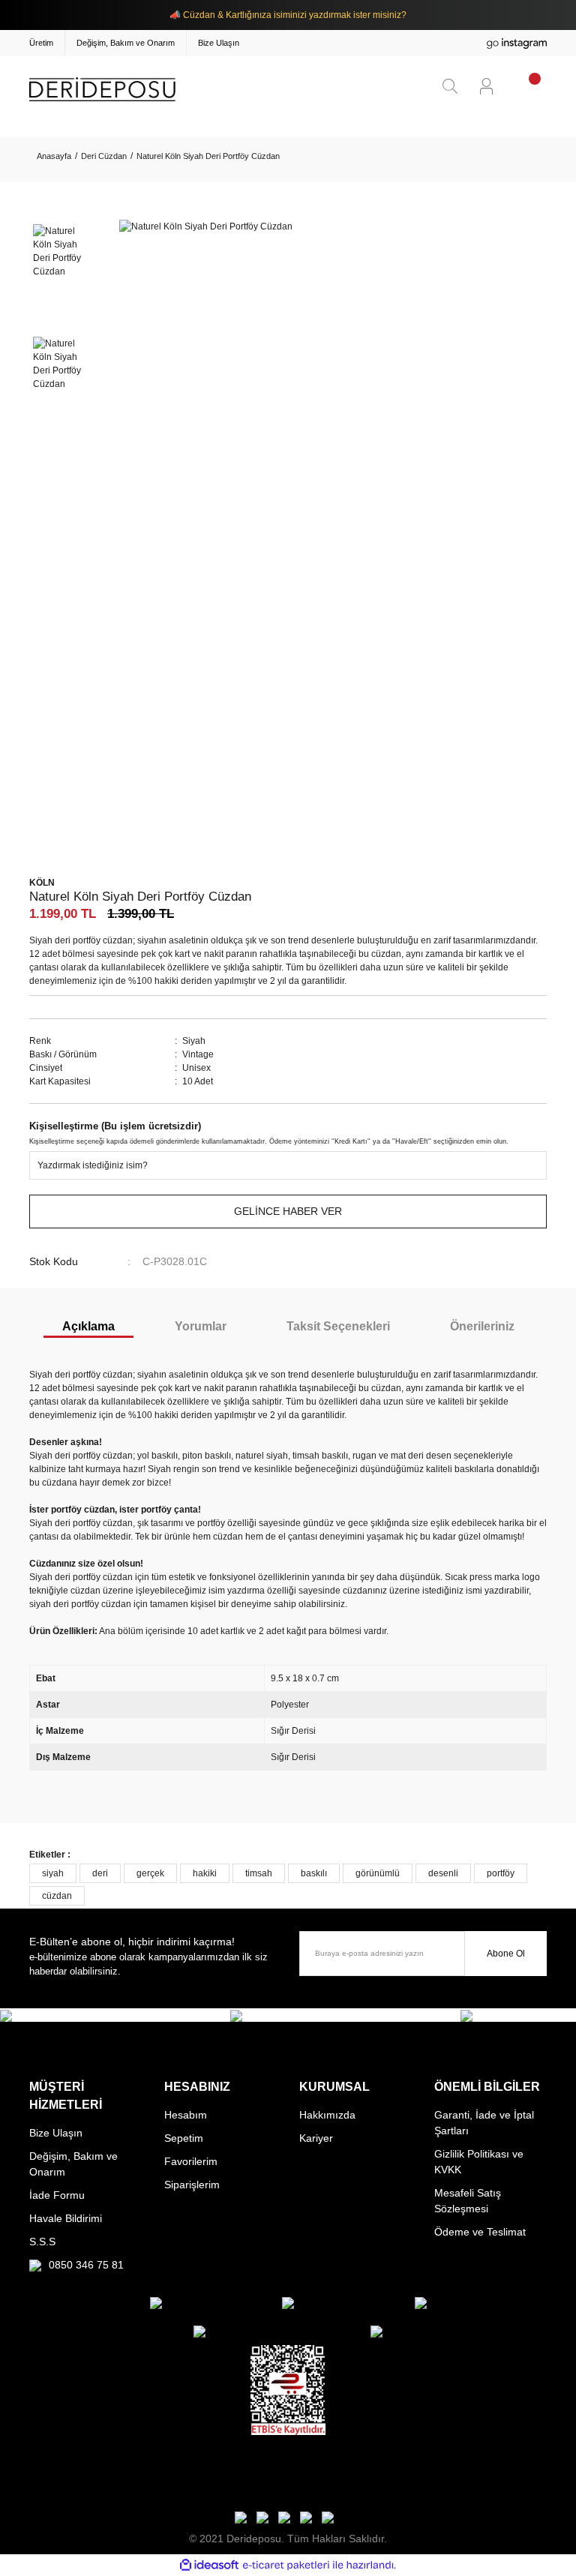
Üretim (41, 43)
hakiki (205, 1873)
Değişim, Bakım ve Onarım (126, 43)
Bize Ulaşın (219, 43)
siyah (53, 1873)
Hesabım (186, 2115)
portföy (501, 1873)
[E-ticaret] (286, 2566)
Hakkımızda (327, 2115)
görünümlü (378, 1873)
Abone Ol (506, 1954)
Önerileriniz (482, 1326)
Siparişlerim (192, 2185)
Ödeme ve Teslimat (480, 2232)
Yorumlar (201, 1326)
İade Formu (57, 2195)
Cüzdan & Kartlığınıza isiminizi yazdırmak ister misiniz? (295, 15)
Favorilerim (191, 2161)
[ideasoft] (209, 2565)
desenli (443, 1873)
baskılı (314, 1873)
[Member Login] (486, 86)
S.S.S (42, 2242)
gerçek (150, 1873)
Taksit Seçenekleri (338, 1326)
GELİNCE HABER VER (288, 1211)
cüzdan (57, 1896)
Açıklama (88, 1326)
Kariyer (316, 2138)
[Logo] (102, 89)
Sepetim (184, 2138)
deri (100, 1873)
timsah (259, 1873)
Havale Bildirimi (66, 2218)
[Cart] (525, 85)
